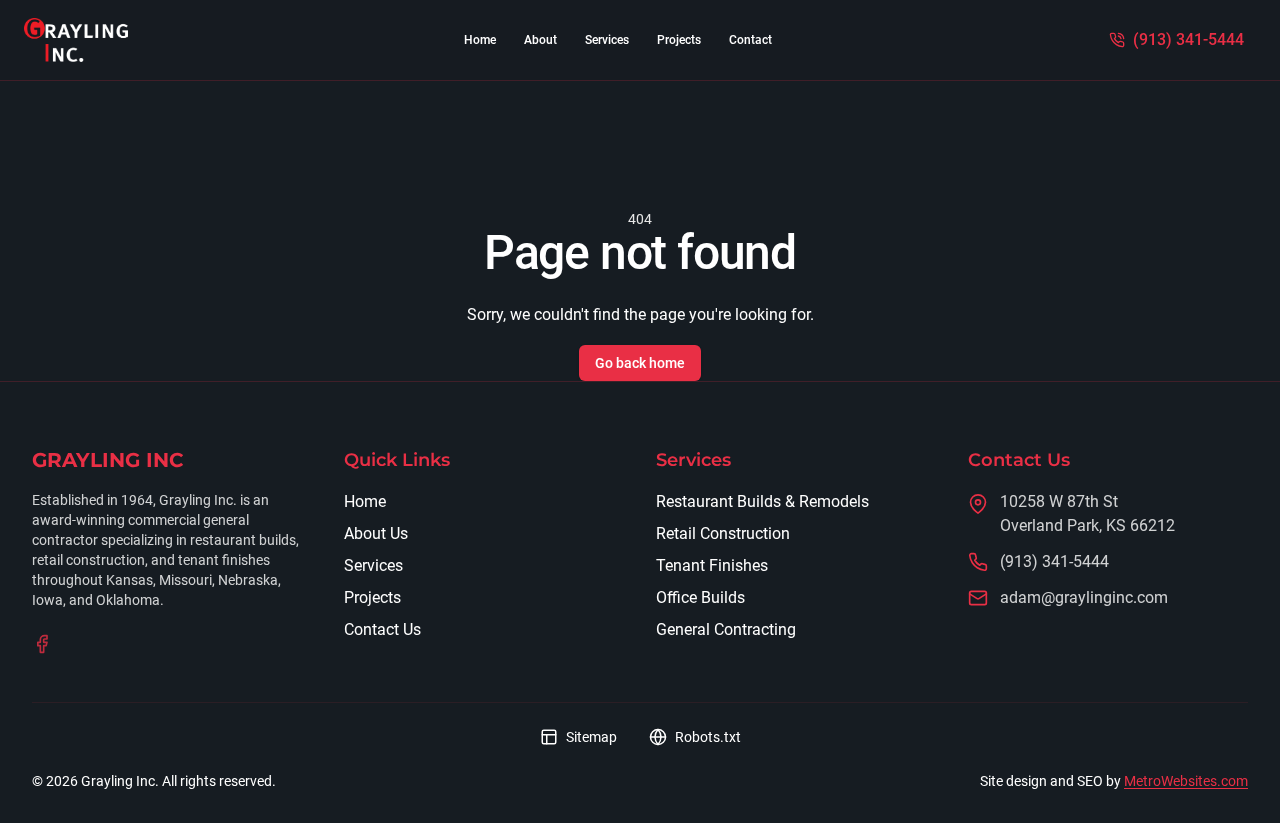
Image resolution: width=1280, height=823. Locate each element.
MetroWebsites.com (1186, 781)
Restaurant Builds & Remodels (762, 501)
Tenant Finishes (712, 565)
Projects (679, 40)
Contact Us (382, 629)
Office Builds (700, 597)
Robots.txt (708, 737)
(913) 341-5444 (1054, 561)
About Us (376, 533)
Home (480, 40)
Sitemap (591, 737)
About (540, 40)
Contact (750, 40)
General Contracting (726, 629)
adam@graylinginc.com (1084, 597)
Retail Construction (723, 533)
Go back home (640, 363)
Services (607, 40)
